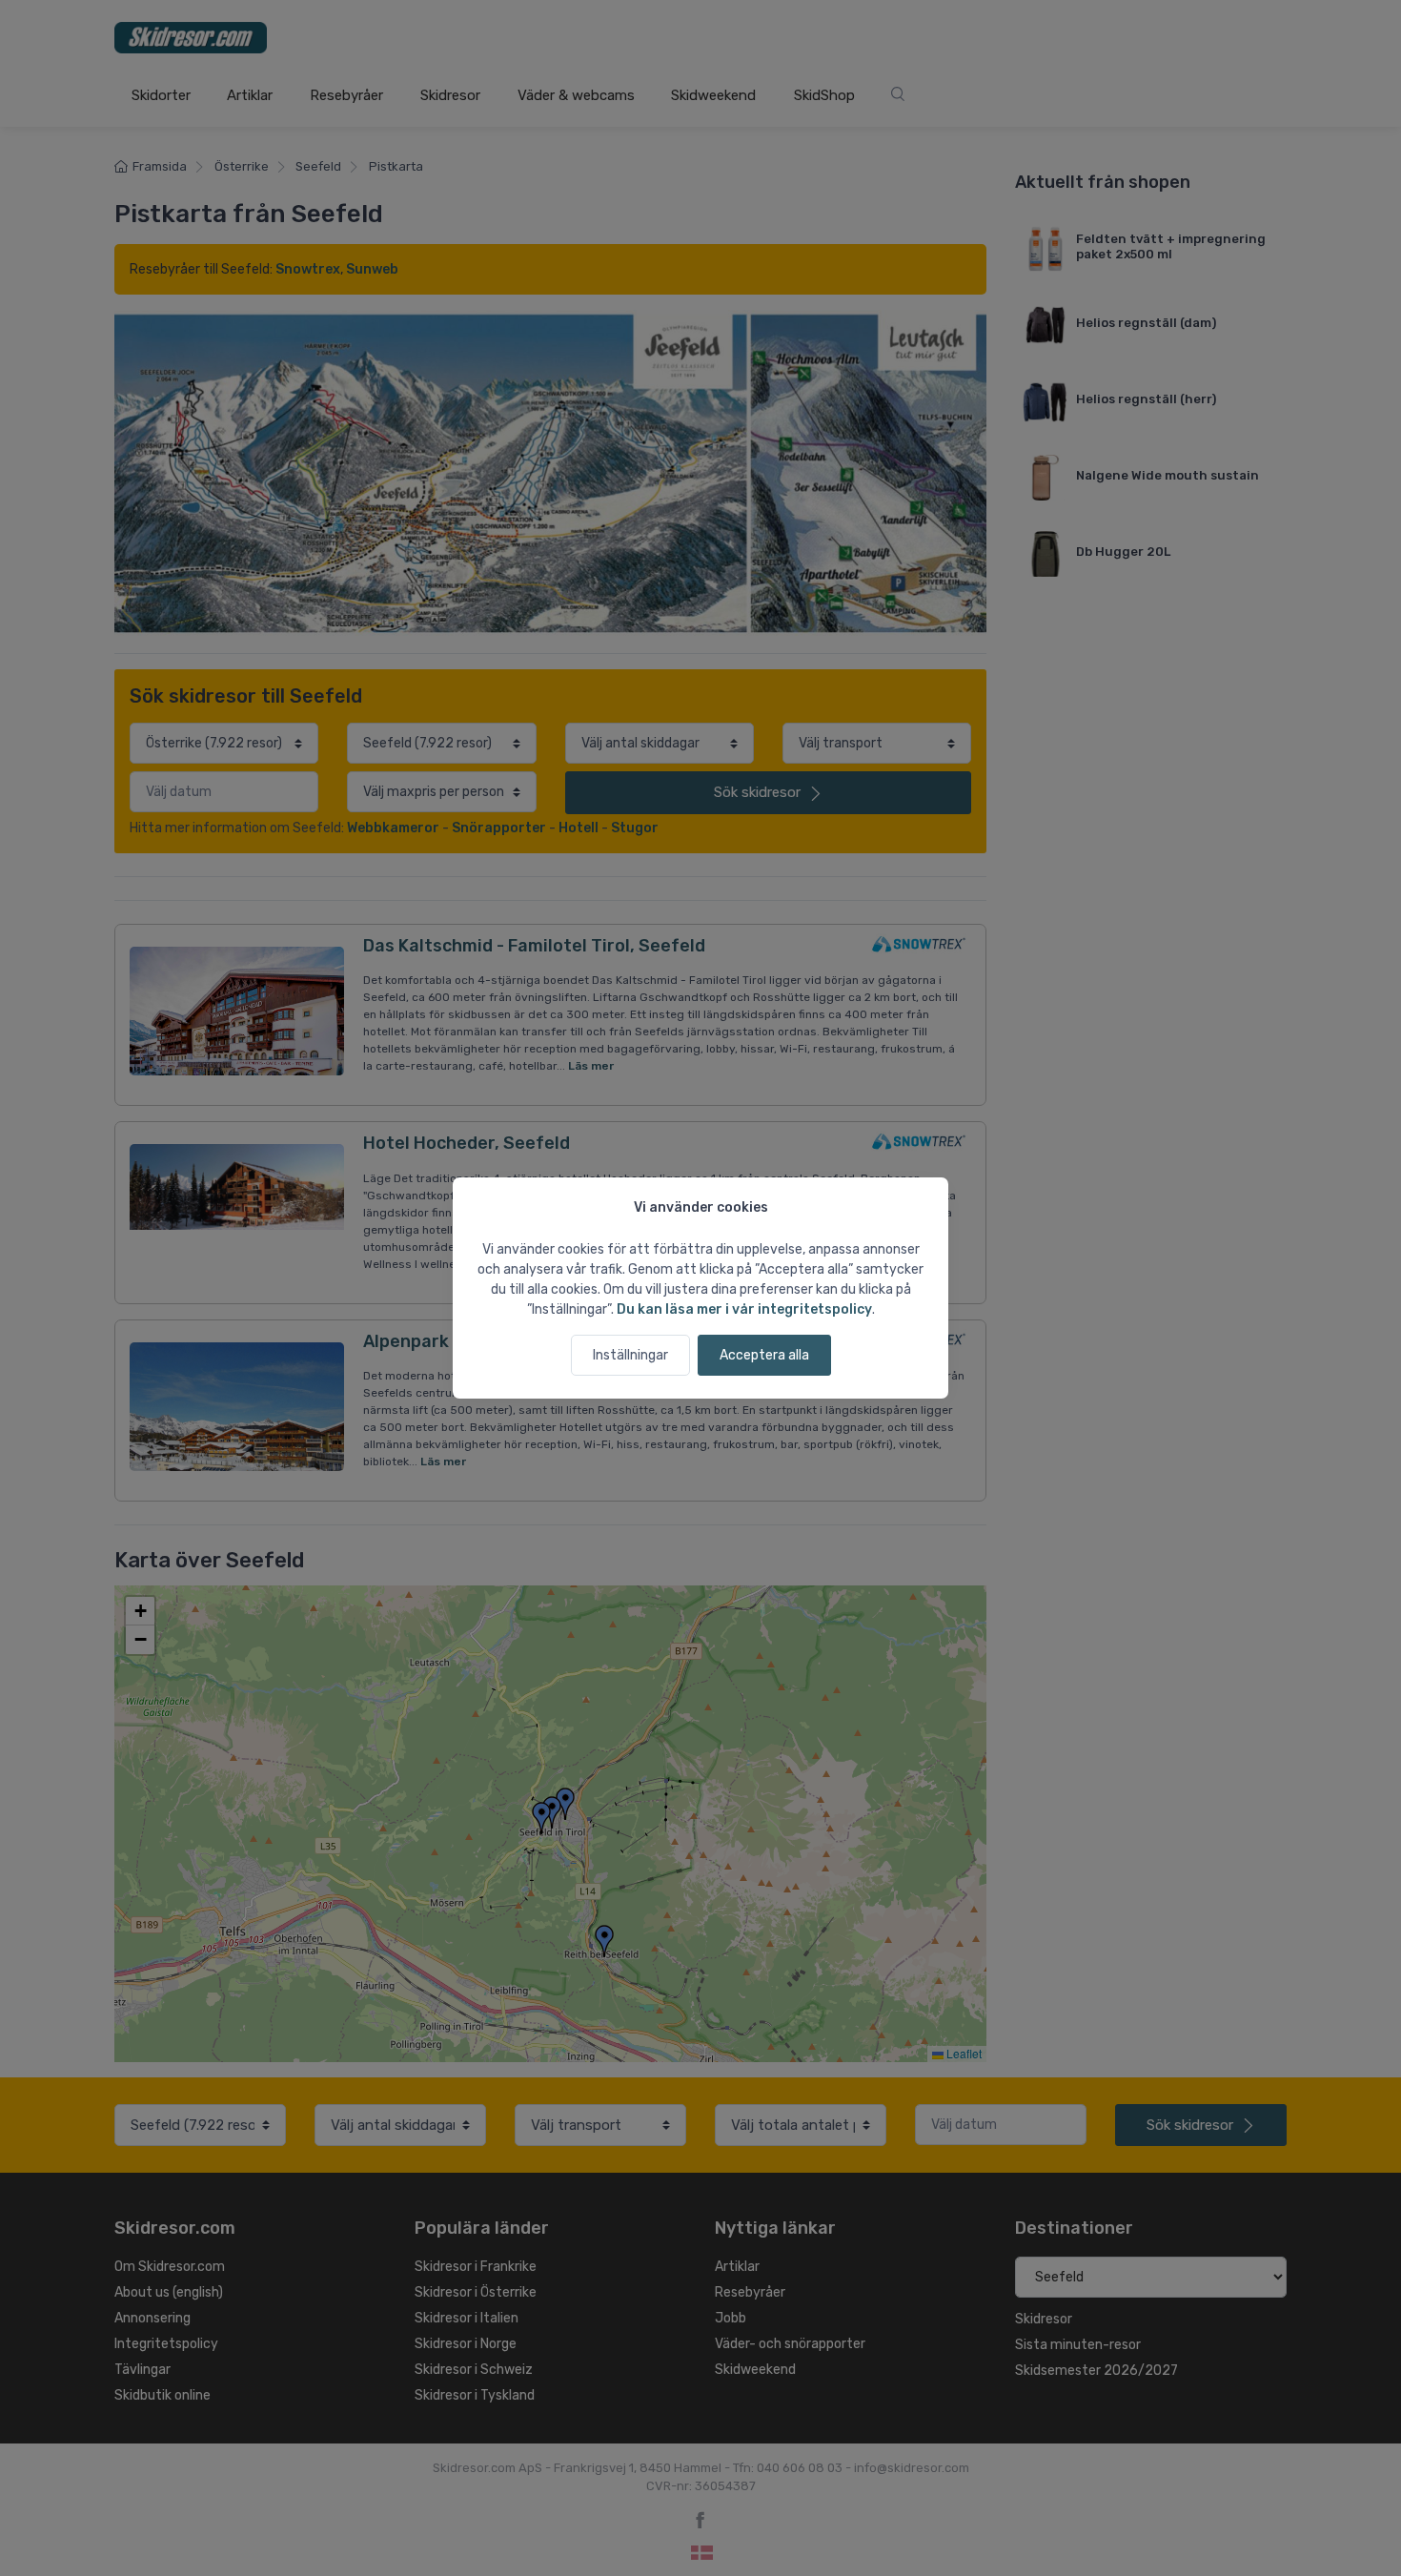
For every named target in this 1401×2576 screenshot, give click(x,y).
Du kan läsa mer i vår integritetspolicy (744, 1309)
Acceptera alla (764, 1355)
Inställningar (630, 1355)
